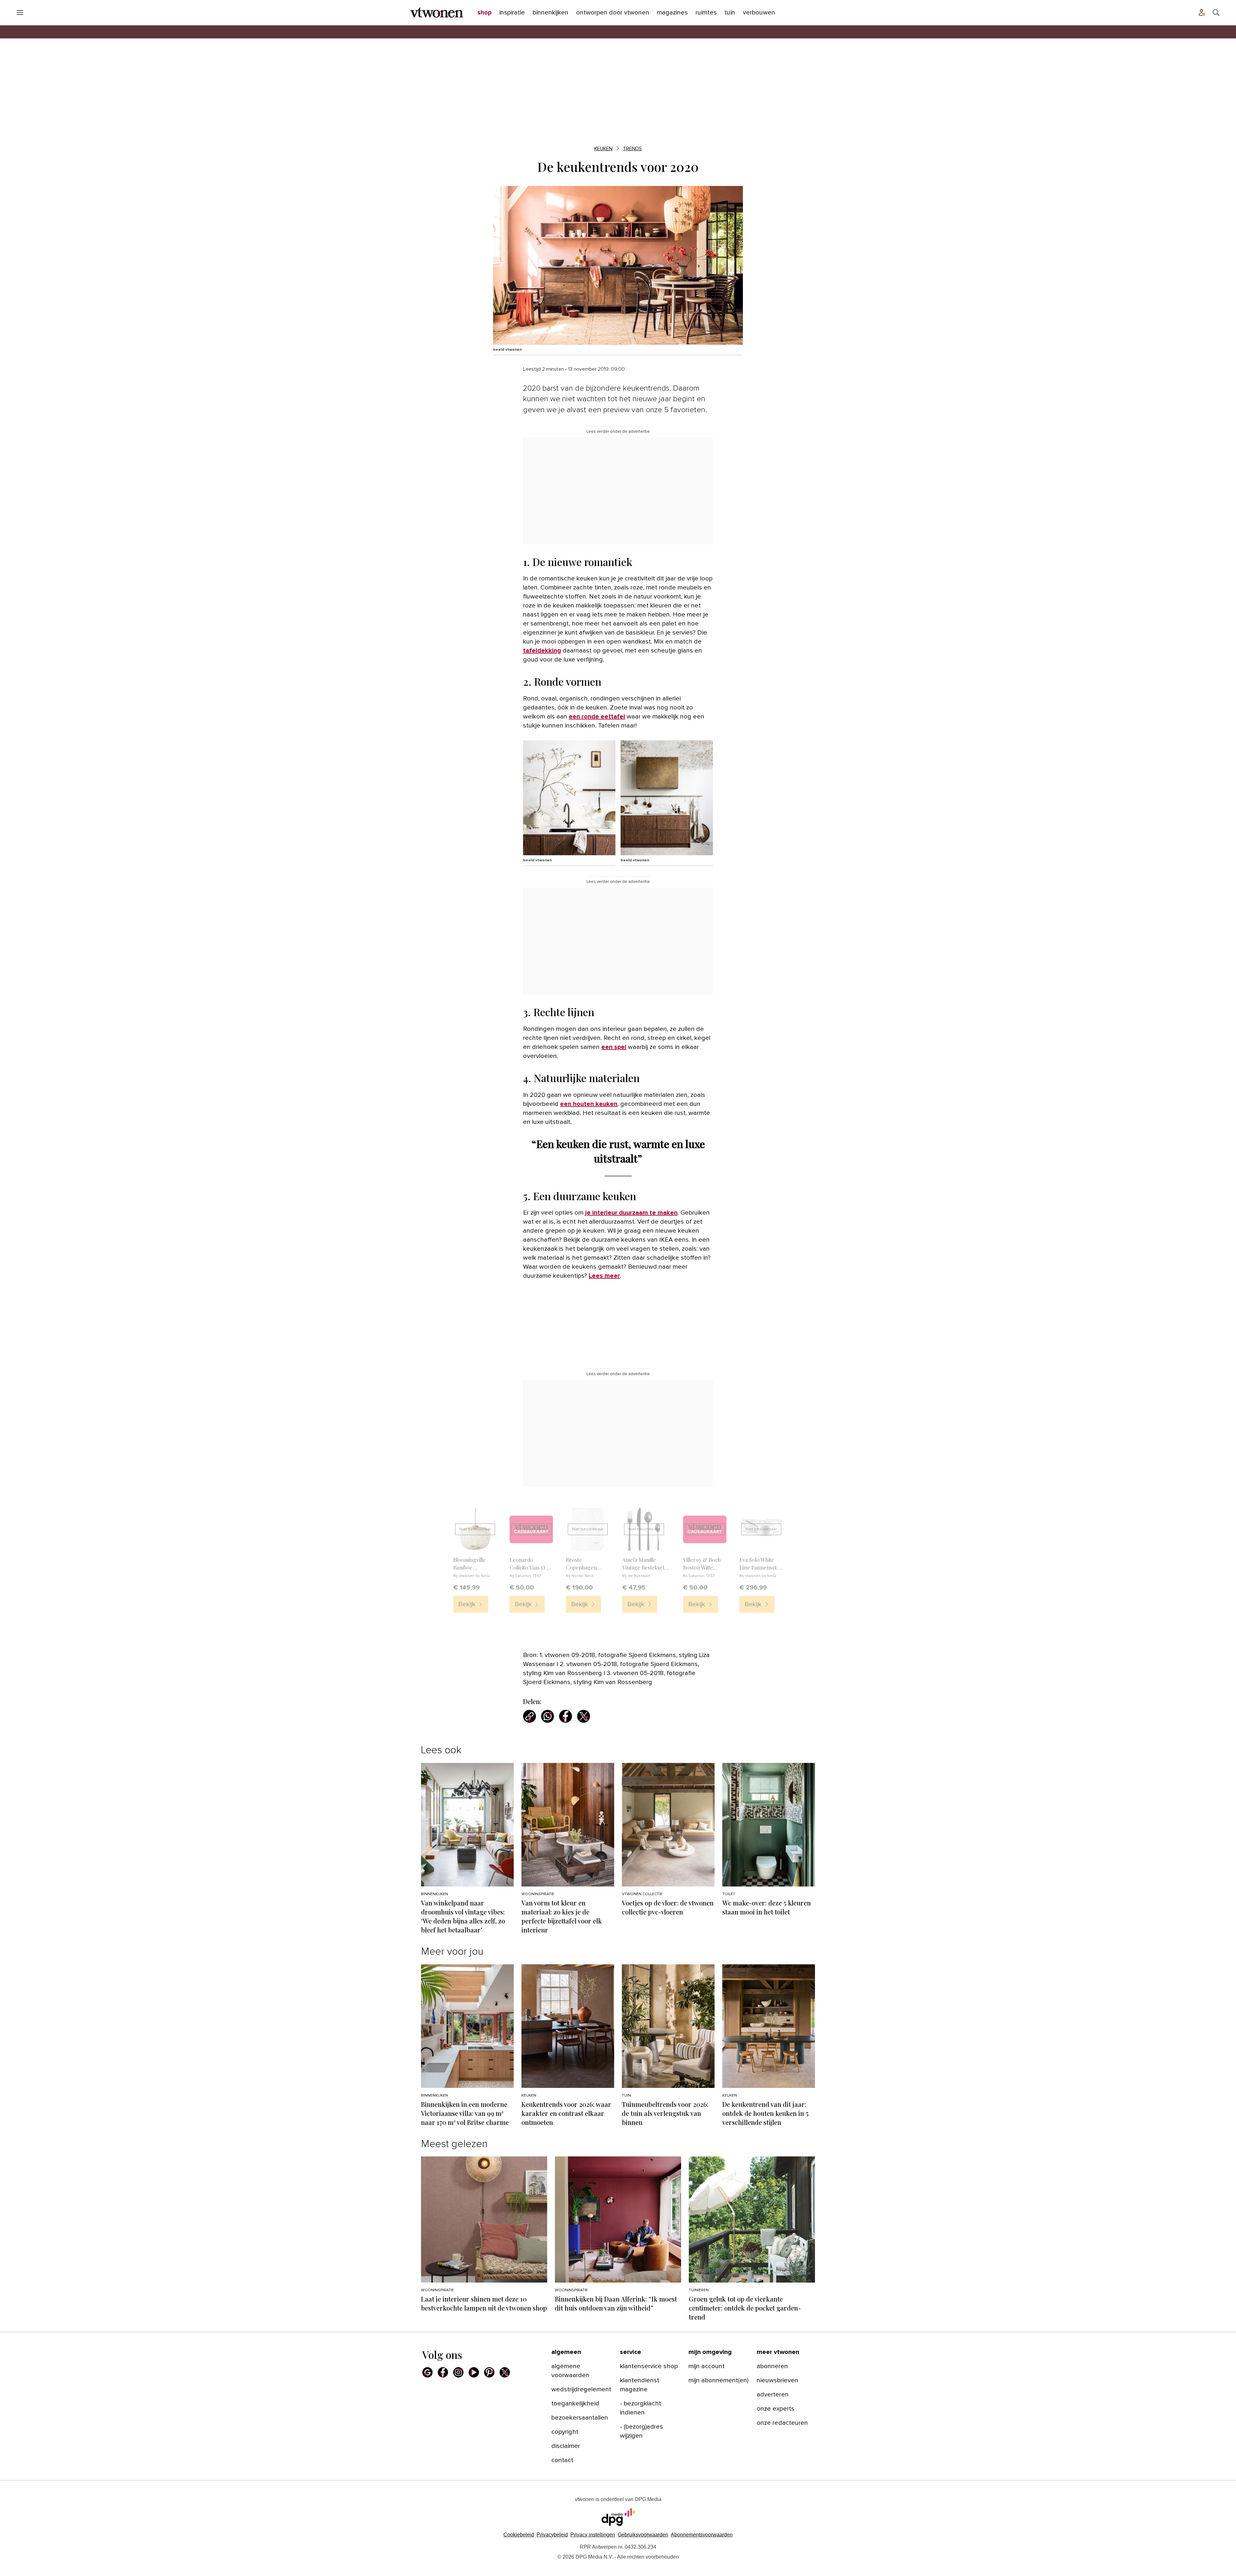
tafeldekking (542, 651)
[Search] (1216, 13)
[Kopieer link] (529, 1716)
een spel (614, 1047)
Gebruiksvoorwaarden (643, 2544)
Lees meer (604, 1276)
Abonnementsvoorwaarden (702, 2544)
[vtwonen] (437, 13)
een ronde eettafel (597, 717)
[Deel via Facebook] (566, 1716)
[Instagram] (458, 2381)
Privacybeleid (552, 2544)
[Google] (427, 2381)
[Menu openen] (20, 13)
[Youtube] (474, 2381)
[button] (593, 2544)
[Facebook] (443, 2381)
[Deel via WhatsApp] (548, 1716)
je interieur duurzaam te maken (631, 1213)
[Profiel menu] (1202, 13)
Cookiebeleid (519, 2544)
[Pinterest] (489, 2381)
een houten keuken (589, 1104)
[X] (505, 2381)
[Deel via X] (584, 1716)
